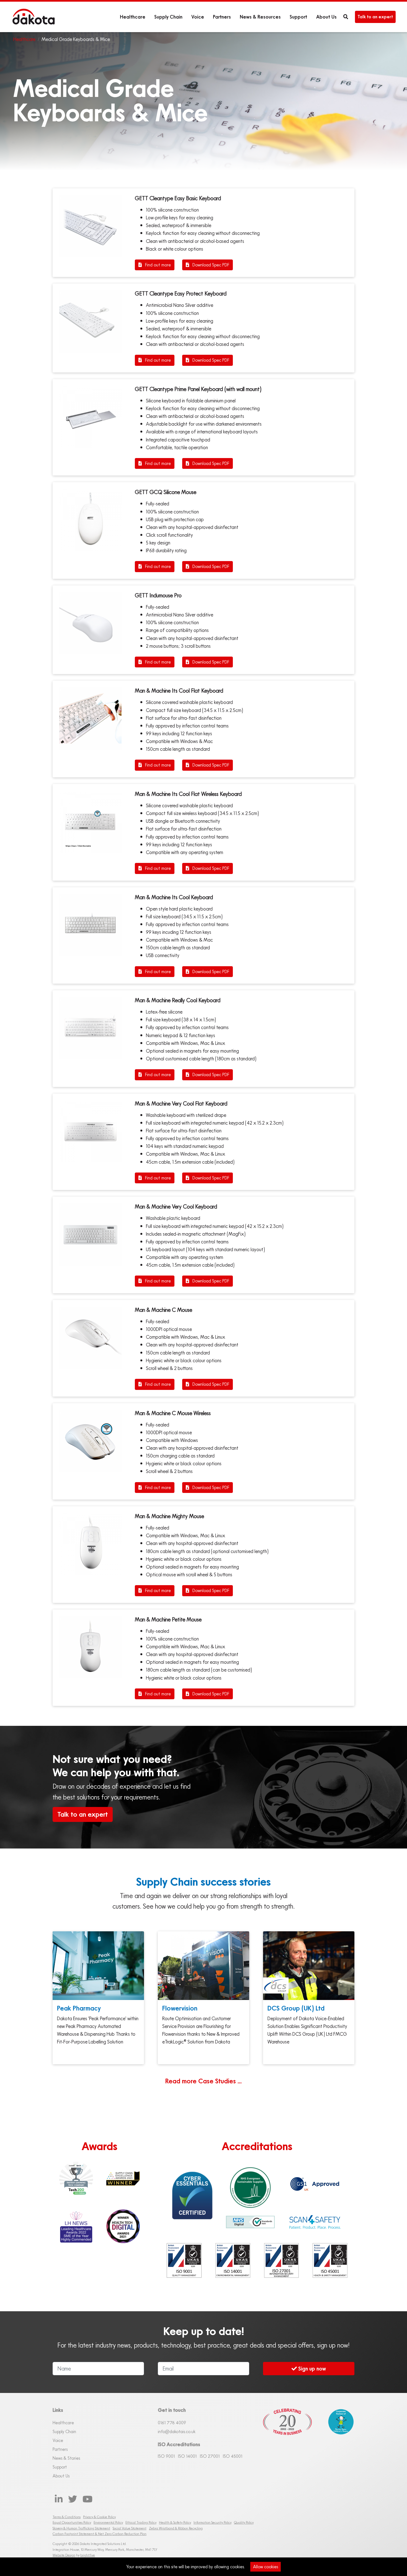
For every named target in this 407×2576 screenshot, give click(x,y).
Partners (222, 17)
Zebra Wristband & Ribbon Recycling (176, 2528)
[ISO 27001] (282, 2261)
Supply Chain (168, 17)
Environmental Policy (108, 2522)
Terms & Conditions (67, 2517)
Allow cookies (266, 2567)
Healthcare (133, 17)
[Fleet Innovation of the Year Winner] (123, 2179)
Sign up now (311, 2368)
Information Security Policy (212, 2522)
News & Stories (66, 2458)
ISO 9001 (166, 2456)
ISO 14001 (187, 2456)
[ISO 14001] (233, 2261)
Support (298, 17)
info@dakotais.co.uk (177, 2431)
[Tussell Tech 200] (76, 2179)
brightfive (88, 2555)
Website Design (64, 2555)
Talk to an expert (375, 17)
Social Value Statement (130, 2528)
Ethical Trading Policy (141, 2522)
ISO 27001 (210, 2456)
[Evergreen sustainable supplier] (250, 2187)
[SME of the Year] (76, 2226)
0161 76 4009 (172, 2423)
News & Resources (260, 17)
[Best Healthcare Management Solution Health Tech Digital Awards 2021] (123, 2226)
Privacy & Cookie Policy (99, 2517)
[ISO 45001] (330, 2261)
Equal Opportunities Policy (72, 2522)
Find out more (157, 265)
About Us (326, 17)
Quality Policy (244, 2522)
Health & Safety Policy (175, 2522)
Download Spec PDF (210, 265)
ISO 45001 (233, 2456)
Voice (198, 17)
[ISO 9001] (184, 2261)
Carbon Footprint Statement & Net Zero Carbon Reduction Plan (100, 2534)
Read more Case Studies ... (203, 2081)
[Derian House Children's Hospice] (338, 2440)
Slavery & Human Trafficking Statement (81, 2528)
